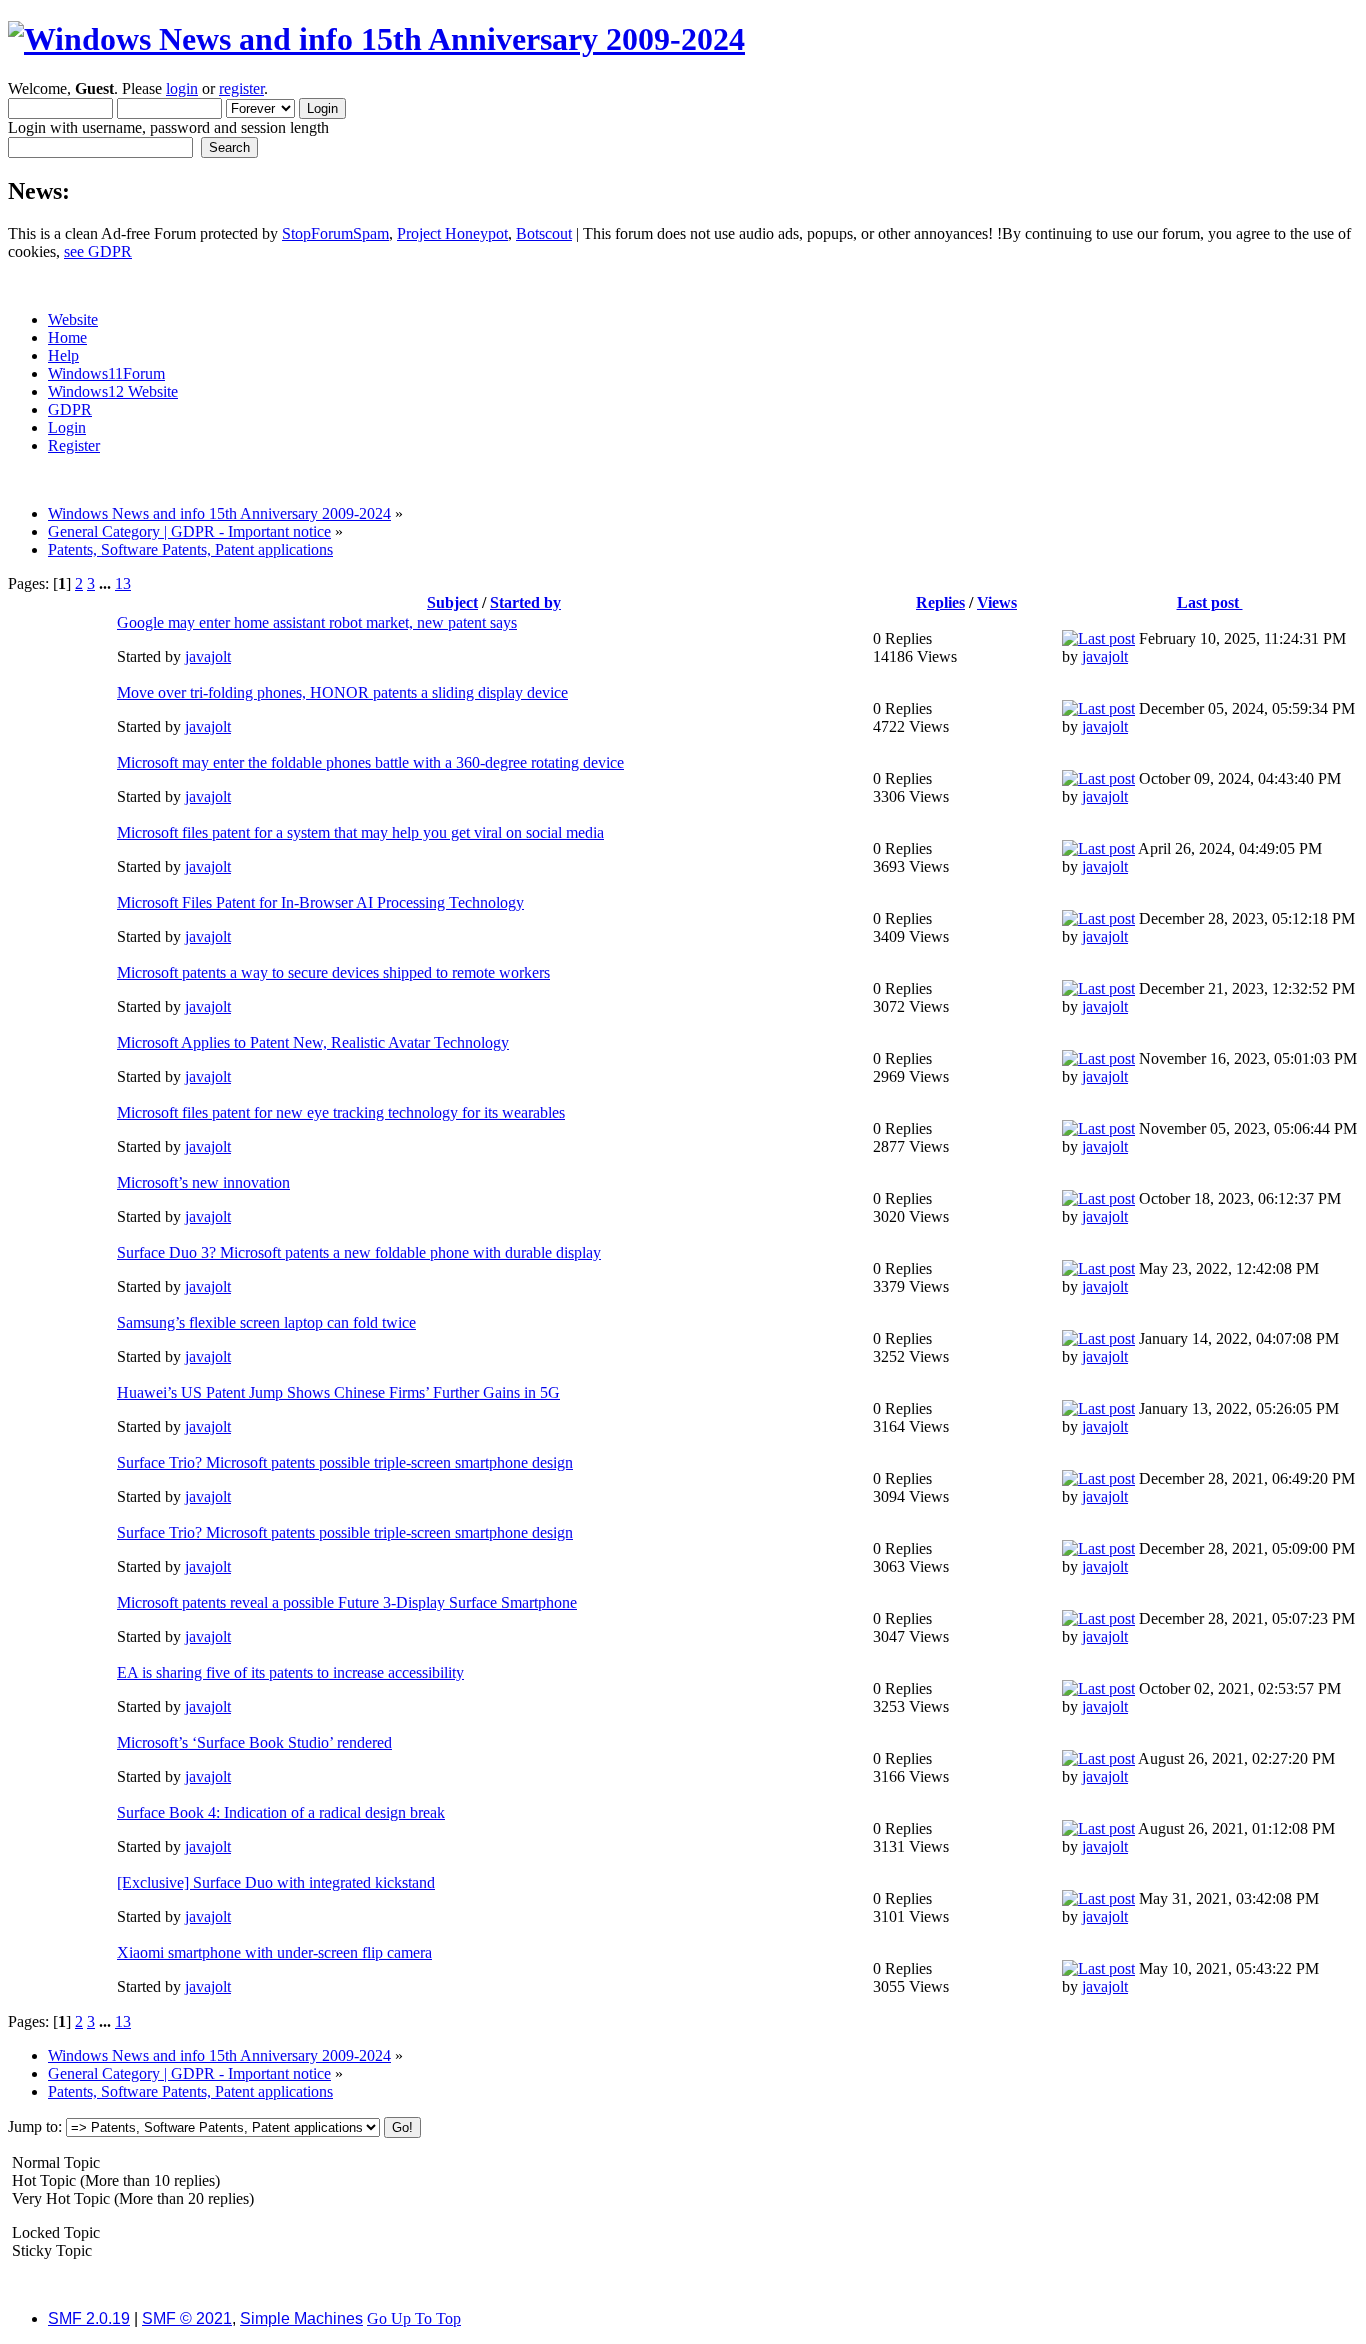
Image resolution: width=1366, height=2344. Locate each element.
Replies (940, 602)
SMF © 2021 (187, 2318)
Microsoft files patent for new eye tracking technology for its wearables (341, 1112)
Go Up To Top (414, 2318)
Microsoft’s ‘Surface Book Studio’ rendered (254, 1742)
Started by (525, 602)
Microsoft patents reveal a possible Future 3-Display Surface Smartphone (347, 1602)
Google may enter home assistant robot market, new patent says (317, 622)
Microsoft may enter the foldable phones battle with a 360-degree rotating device (370, 762)
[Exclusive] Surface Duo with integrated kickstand (276, 1882)
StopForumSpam (335, 233)
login (182, 88)
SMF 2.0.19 (89, 2318)
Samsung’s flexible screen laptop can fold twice (266, 1322)
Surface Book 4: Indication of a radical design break (281, 1812)
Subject (452, 602)
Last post (1210, 602)
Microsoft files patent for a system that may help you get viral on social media (360, 832)
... (107, 583)
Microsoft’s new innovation (203, 1182)
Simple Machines (301, 2318)
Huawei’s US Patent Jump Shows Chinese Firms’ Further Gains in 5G (338, 1392)
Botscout (544, 233)
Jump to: (35, 2126)
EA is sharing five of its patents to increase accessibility (290, 1672)
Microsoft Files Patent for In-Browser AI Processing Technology (320, 902)
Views (997, 602)
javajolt (208, 656)
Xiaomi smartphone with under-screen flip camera (274, 1952)
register (241, 88)
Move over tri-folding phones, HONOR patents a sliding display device (342, 692)
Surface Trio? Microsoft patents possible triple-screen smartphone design (345, 1462)
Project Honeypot (452, 233)
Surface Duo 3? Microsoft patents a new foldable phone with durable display (359, 1252)
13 (123, 583)
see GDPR (98, 251)
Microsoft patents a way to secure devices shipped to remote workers (333, 972)
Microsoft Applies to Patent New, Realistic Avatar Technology (313, 1042)
